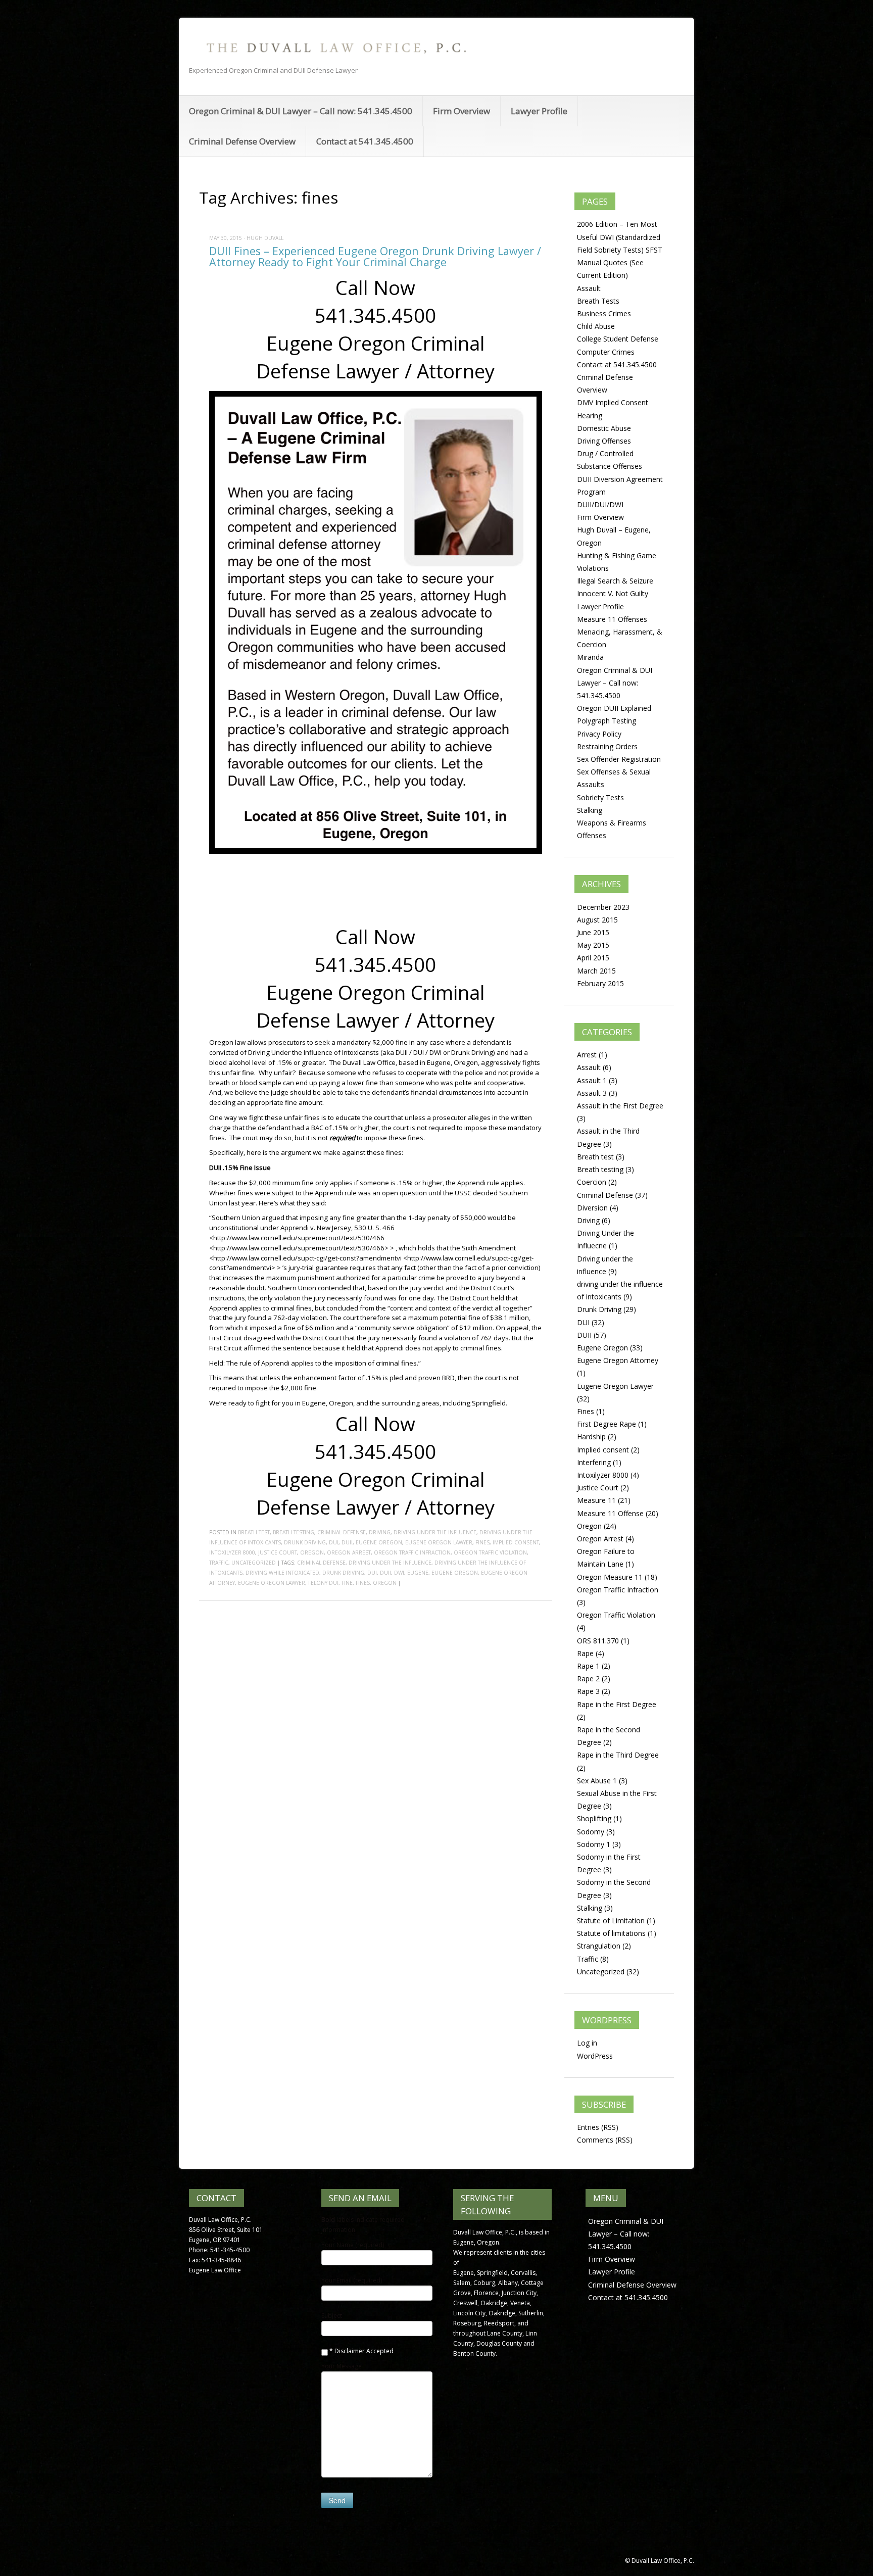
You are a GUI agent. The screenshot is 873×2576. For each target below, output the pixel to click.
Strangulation (599, 1946)
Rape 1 (588, 1666)
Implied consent (516, 1542)
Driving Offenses (604, 441)
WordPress (595, 2056)
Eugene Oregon (379, 1542)
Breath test (254, 1532)
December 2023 (603, 907)
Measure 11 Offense (610, 1513)
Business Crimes (604, 313)
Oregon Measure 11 (610, 1577)
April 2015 (593, 958)
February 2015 (600, 983)
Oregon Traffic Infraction (412, 1552)
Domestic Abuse (604, 428)
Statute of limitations (611, 1933)
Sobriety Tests (600, 797)
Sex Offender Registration (619, 759)
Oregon (312, 1552)
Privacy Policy (599, 734)
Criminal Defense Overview (242, 141)
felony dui (323, 1583)
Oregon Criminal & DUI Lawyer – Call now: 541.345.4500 (301, 111)
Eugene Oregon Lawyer (439, 1542)
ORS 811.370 (598, 1641)
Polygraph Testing (607, 721)
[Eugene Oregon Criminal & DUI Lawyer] (335, 47)
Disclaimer (350, 2351)
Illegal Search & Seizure (615, 581)
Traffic (219, 1563)
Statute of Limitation (611, 1921)
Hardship (591, 1437)
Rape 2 (588, 1679)
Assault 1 (592, 1080)
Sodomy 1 (594, 1844)
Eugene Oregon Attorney (618, 1360)
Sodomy (591, 1832)
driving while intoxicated (282, 1573)
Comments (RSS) (605, 2140)
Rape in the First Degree (617, 1704)
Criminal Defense (342, 1532)
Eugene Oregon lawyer (272, 1583)
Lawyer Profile (539, 111)
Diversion (592, 1208)
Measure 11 (596, 1500)
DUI (334, 1542)
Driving (380, 1532)
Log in (587, 2043)
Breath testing (294, 1532)
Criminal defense (321, 1563)
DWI (399, 1573)
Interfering (594, 1462)
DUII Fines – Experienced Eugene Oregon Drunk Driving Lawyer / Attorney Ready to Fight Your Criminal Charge (375, 256)
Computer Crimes (606, 352)
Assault (589, 288)
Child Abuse (596, 326)
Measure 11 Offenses (612, 619)
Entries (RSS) (598, 2127)
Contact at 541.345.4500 (365, 141)
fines (363, 1583)
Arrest (587, 1055)
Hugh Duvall (265, 238)
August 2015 (597, 920)
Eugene (418, 1573)
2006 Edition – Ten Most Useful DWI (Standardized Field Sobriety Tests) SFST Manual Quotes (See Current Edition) (620, 250)
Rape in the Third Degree (618, 1755)
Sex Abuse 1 (597, 1781)
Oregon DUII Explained (614, 708)
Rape (585, 1653)
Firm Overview (462, 111)
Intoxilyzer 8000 (232, 1552)
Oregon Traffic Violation (490, 1552)
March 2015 (596, 971)
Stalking (590, 810)
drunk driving (343, 1573)
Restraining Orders (607, 746)
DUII (347, 1542)
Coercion (592, 1182)
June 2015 (593, 932)
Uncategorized (254, 1563)
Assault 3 (592, 1093)
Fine (347, 1583)
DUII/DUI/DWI (600, 504)
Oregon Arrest (349, 1552)
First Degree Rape (607, 1424)
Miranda (590, 657)
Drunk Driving (305, 1542)
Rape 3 (588, 1691)
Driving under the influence (435, 1532)
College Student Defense (618, 339)
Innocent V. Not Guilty (613, 593)
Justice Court (278, 1552)
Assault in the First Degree (620, 1106)
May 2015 (593, 945)
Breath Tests (598, 301)
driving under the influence (390, 1563)
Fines (482, 1542)
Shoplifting (594, 1818)
